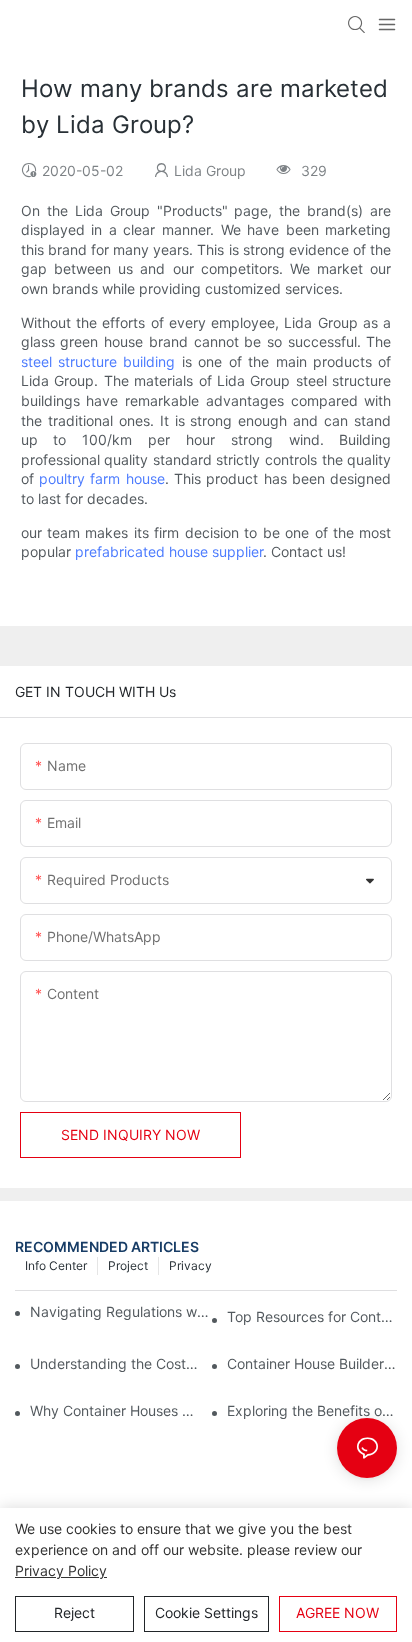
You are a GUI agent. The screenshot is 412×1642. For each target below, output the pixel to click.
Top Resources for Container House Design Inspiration (312, 1316)
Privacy (190, 1265)
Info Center (56, 1265)
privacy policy (61, 1570)
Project (128, 1265)
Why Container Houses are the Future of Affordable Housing (115, 1410)
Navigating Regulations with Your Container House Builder (120, 1311)
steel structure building (98, 361)
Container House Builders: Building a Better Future (312, 1363)
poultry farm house (102, 478)
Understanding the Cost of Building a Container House (115, 1363)
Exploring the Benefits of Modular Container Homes (312, 1410)
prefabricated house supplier (169, 551)
